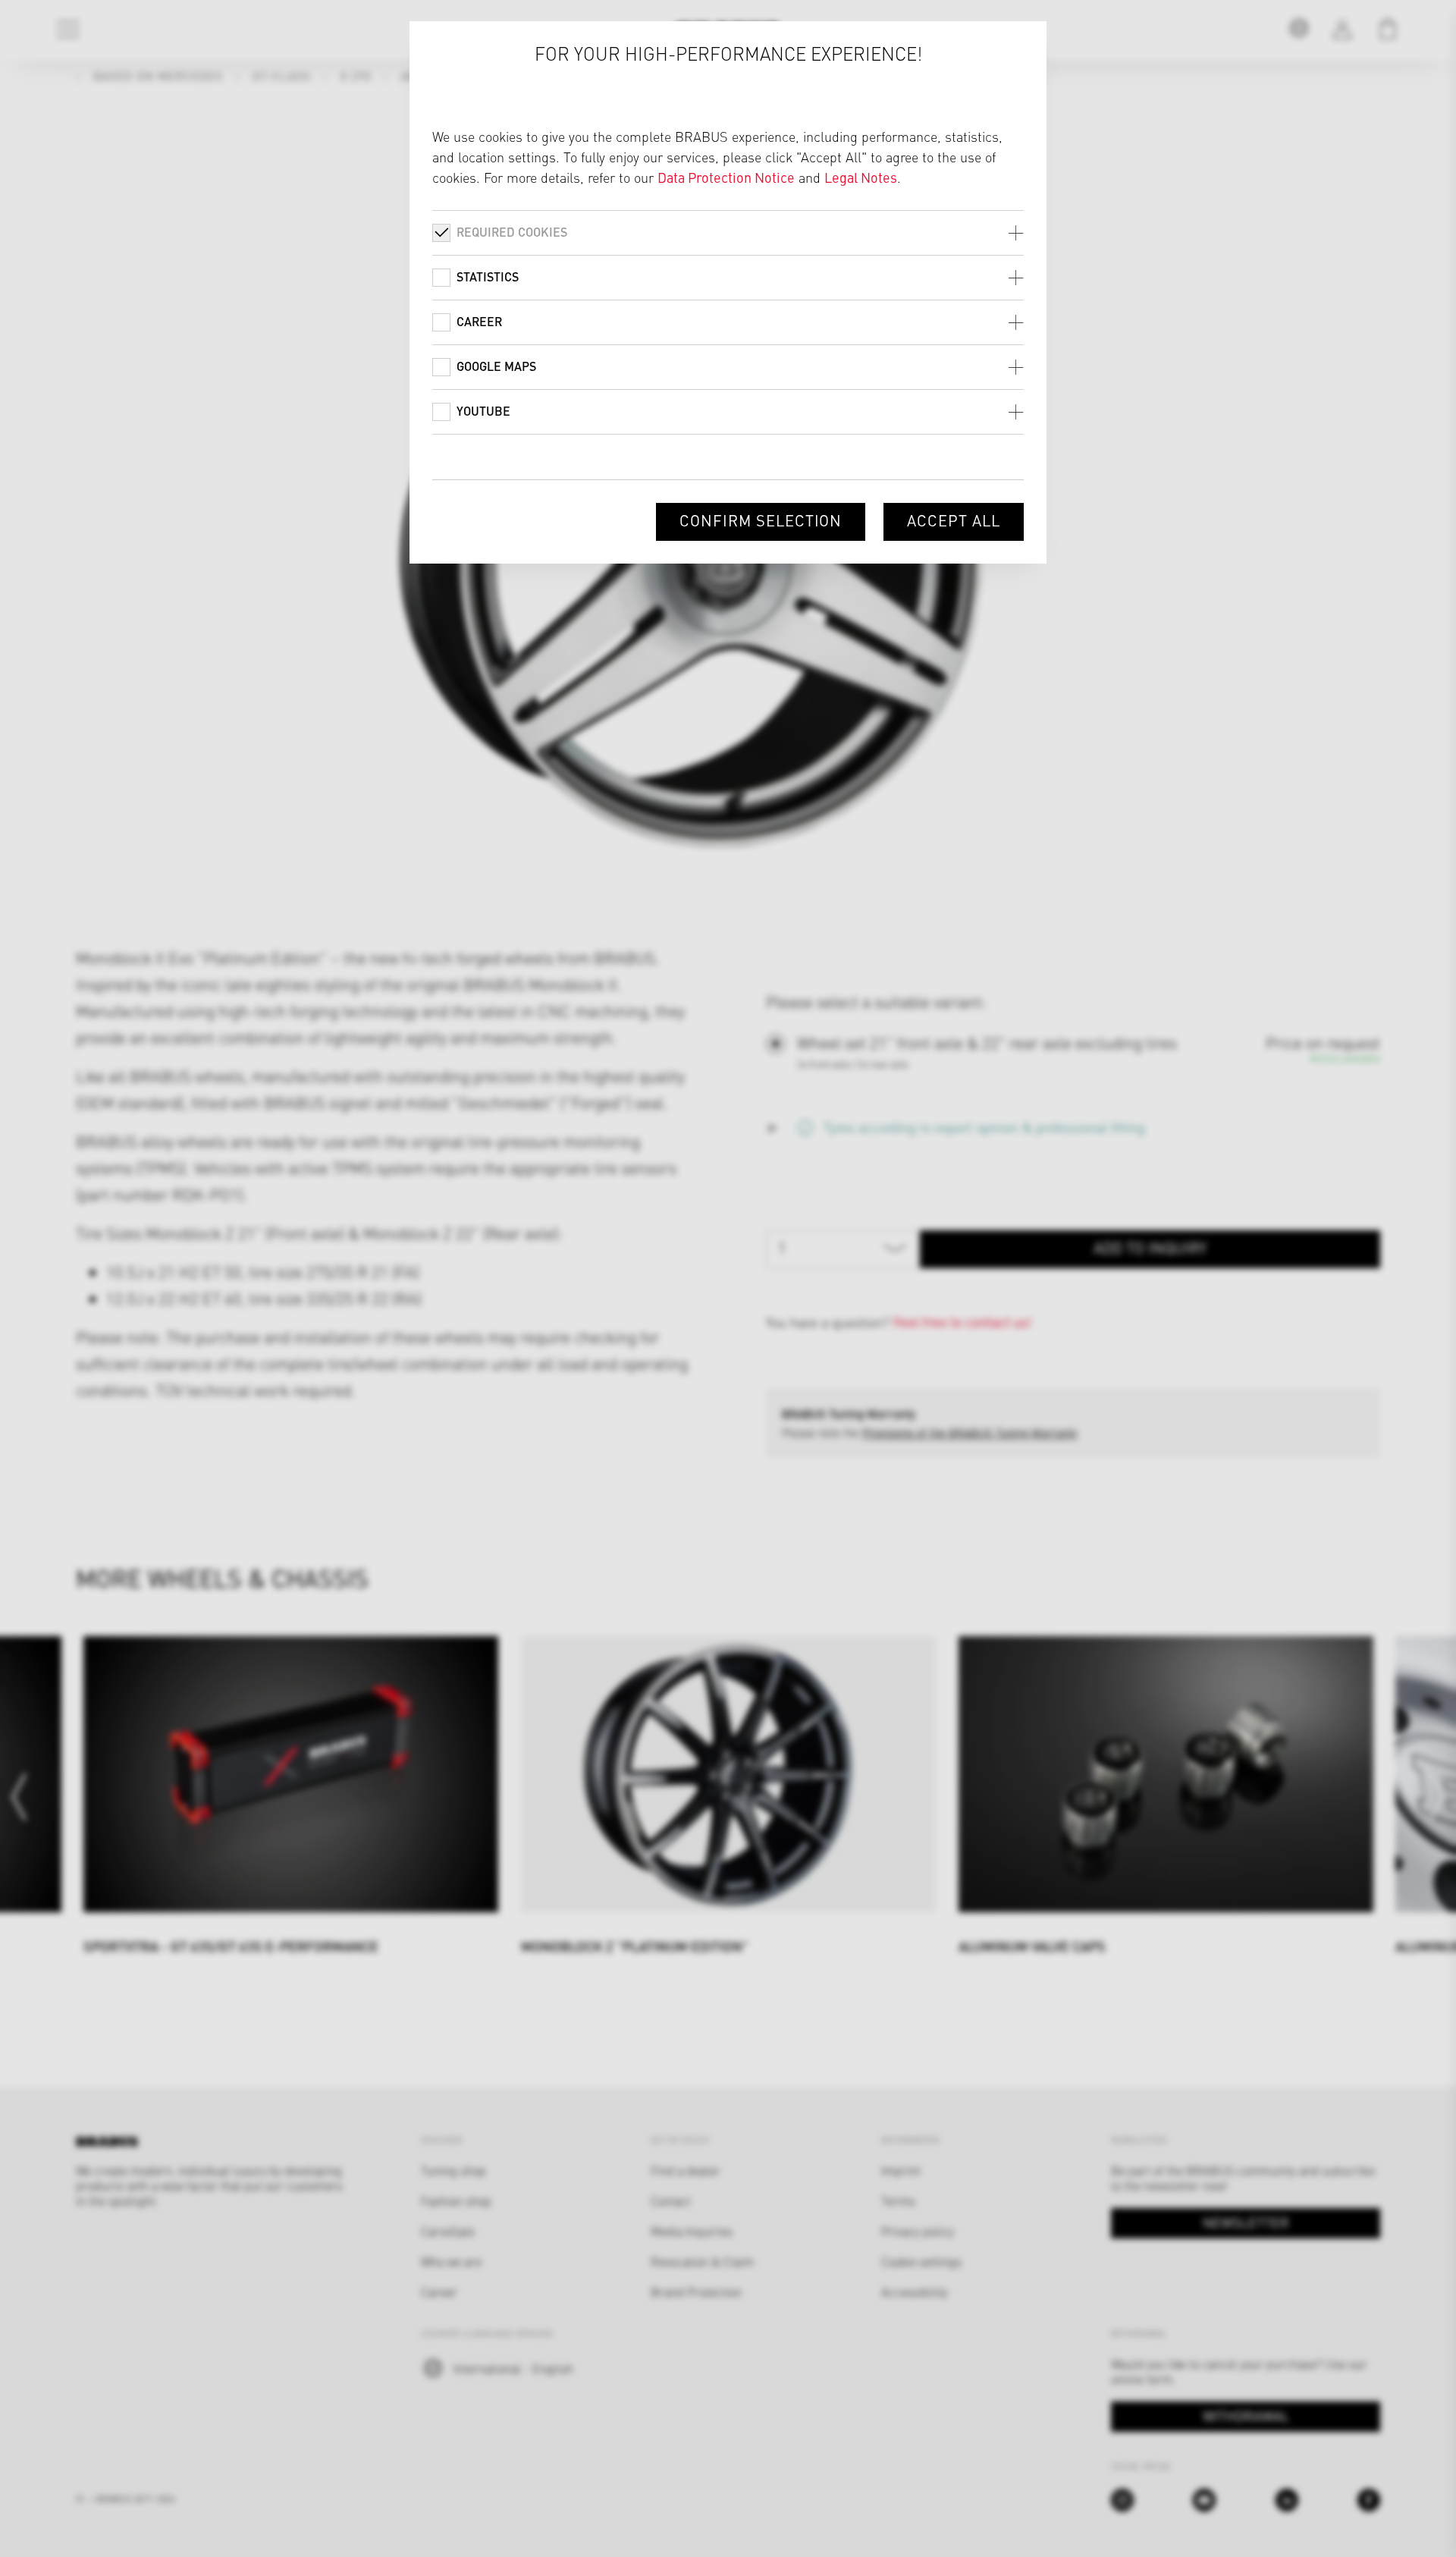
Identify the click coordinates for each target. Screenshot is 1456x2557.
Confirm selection (761, 520)
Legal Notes (861, 177)
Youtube (483, 411)
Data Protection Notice (726, 177)
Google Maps (496, 366)
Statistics (488, 276)
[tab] (728, 232)
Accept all (954, 520)
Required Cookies (512, 232)
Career (479, 321)
